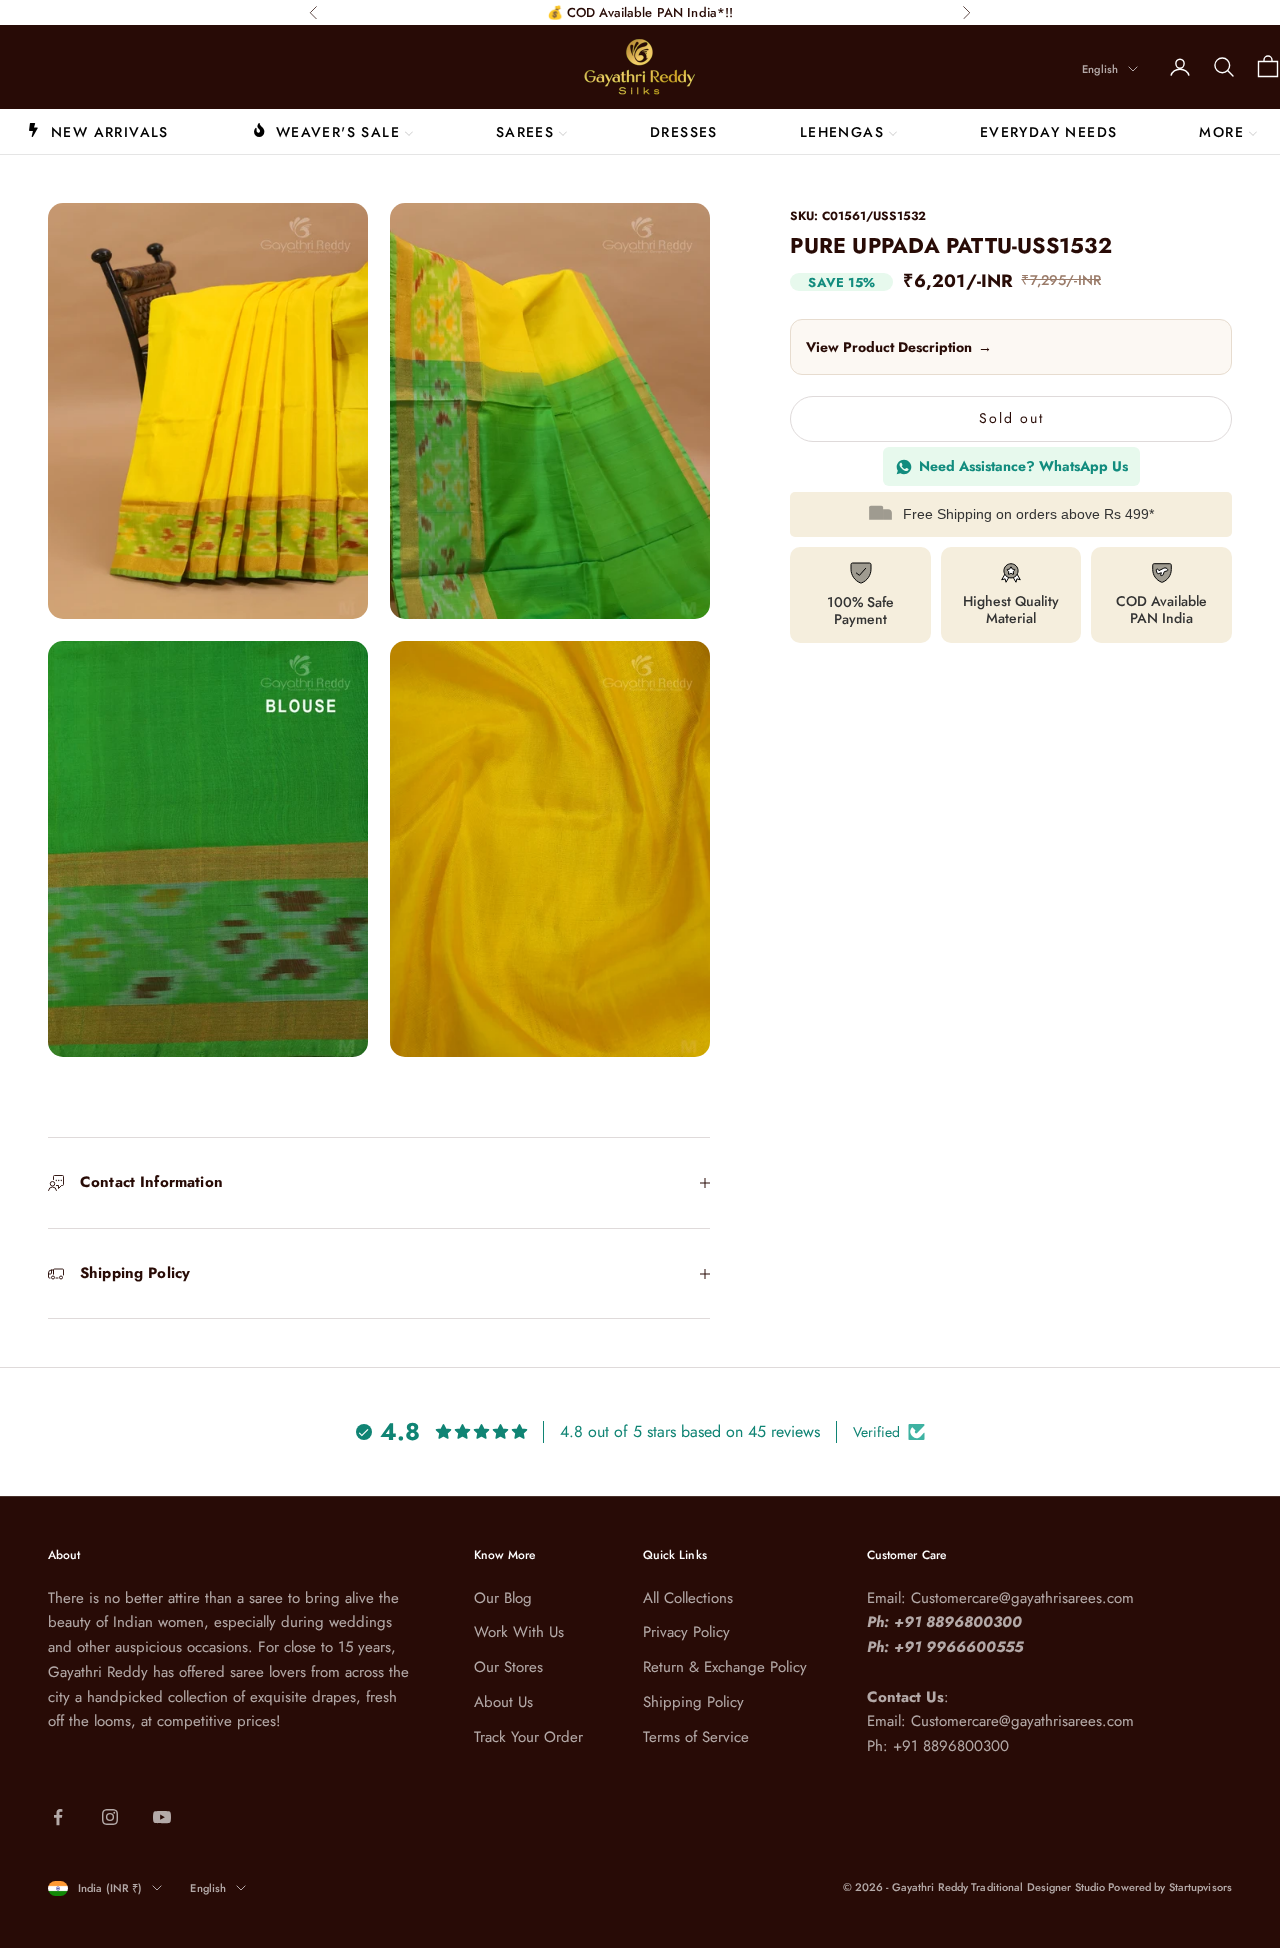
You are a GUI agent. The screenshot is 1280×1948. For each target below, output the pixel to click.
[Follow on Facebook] (58, 1817)
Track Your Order (528, 1737)
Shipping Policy (693, 1702)
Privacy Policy (686, 1632)
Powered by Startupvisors (1170, 1887)
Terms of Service (696, 1737)
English (1100, 69)
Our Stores (508, 1667)
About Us (503, 1702)
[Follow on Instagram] (110, 1817)
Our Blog (503, 1598)
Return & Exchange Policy (725, 1667)
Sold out (1011, 419)
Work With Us (519, 1632)
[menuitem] (97, 131)
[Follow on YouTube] (162, 1817)
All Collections (688, 1598)
